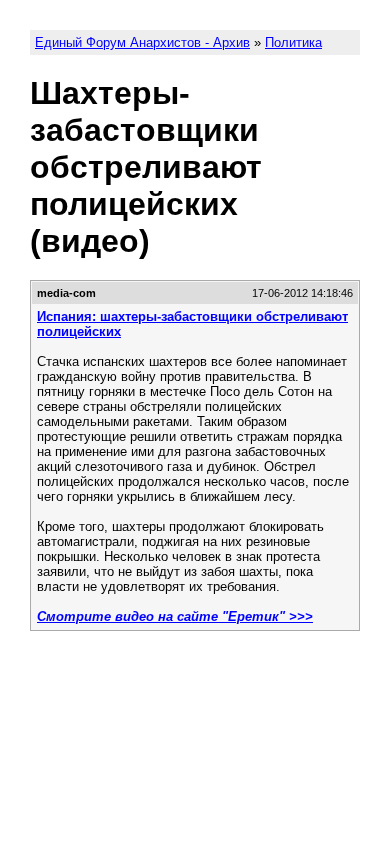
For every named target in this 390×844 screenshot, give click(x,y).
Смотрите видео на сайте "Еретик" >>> (175, 616)
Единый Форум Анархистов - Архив (142, 42)
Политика (293, 42)
